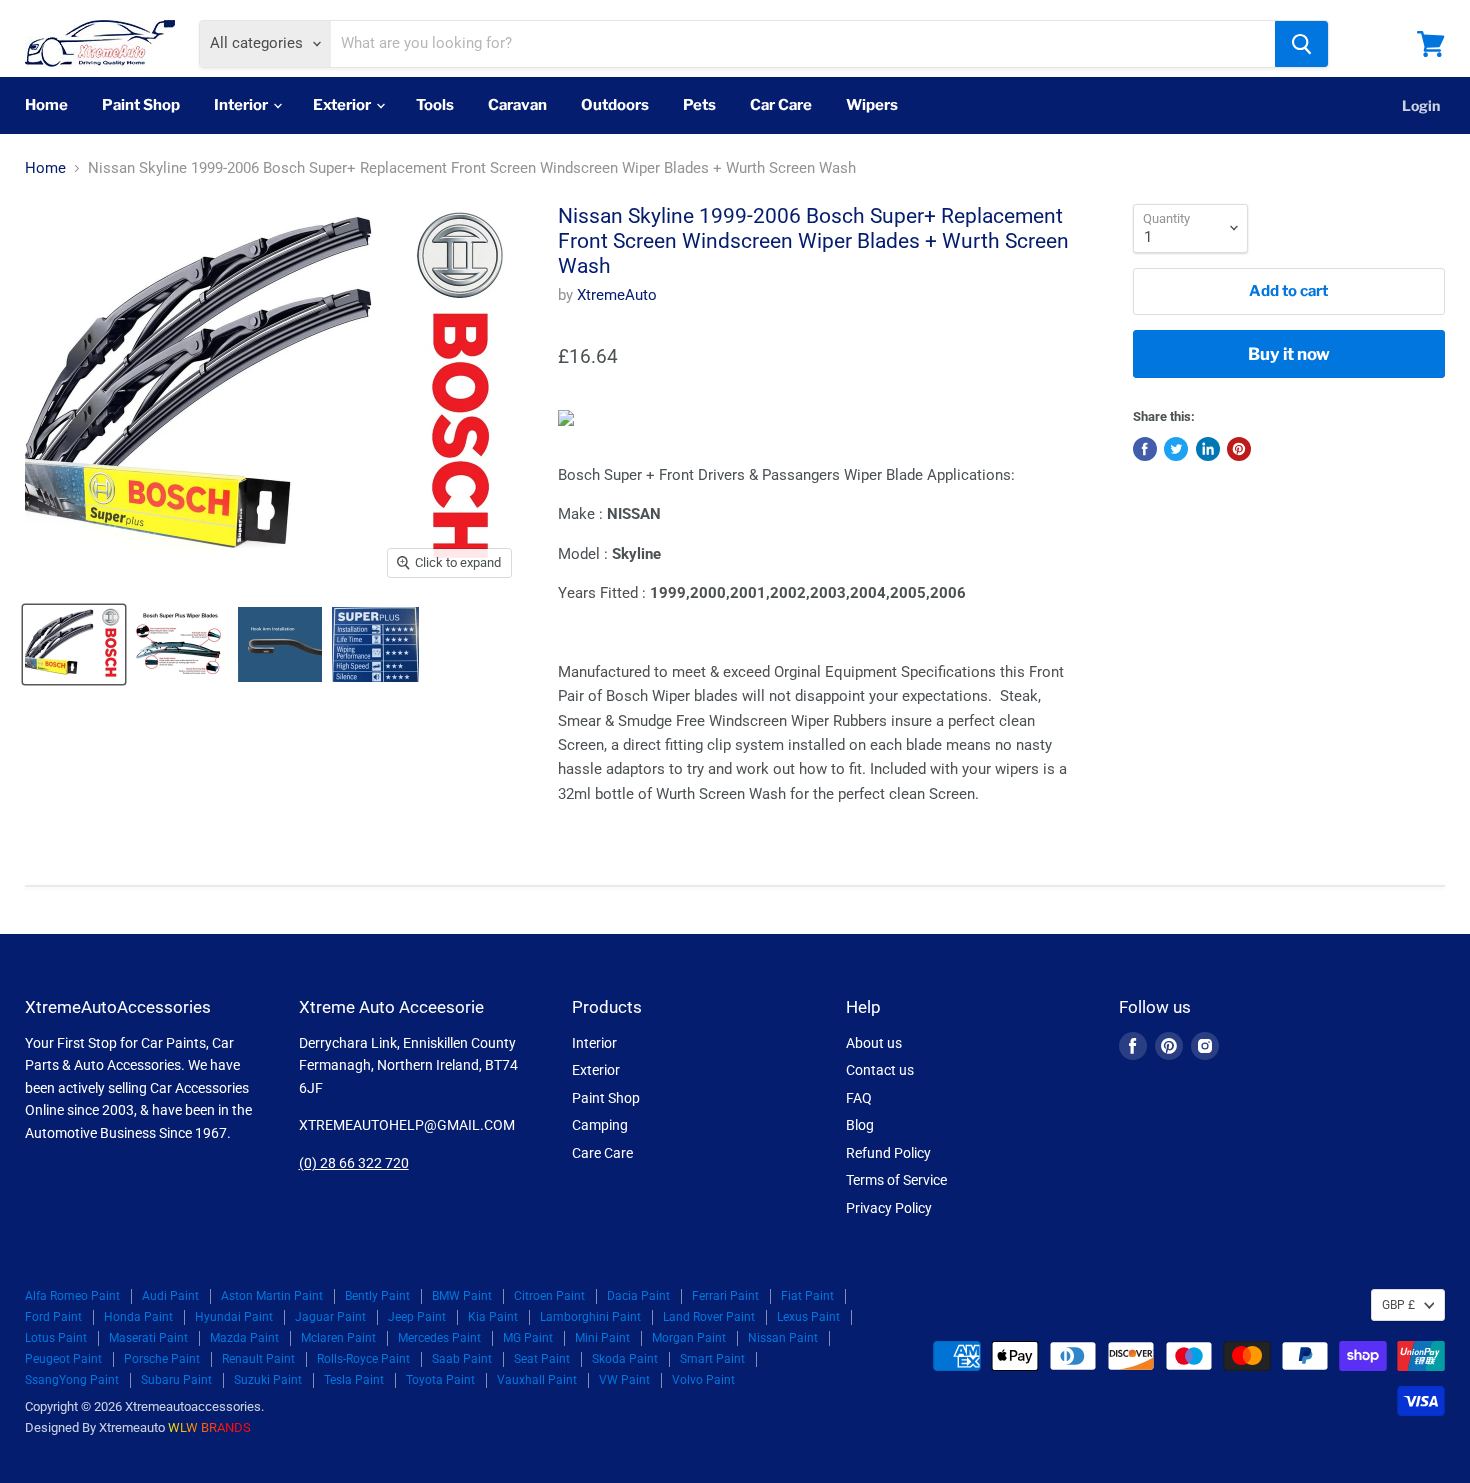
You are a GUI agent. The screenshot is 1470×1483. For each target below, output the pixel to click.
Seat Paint (542, 1359)
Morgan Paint (689, 1338)
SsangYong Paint (72, 1380)
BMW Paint (462, 1296)
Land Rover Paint (709, 1317)
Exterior (343, 105)
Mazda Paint (244, 1338)
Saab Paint (462, 1359)
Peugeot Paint (63, 1359)
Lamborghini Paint (590, 1317)
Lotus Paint (56, 1338)
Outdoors (615, 105)
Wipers (872, 105)
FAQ (859, 1098)
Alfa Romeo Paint (72, 1296)
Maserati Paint (148, 1338)
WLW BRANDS (209, 1427)
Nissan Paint (783, 1338)
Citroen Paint (549, 1296)
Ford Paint (53, 1317)
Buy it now (1289, 354)
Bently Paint (377, 1296)
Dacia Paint (638, 1296)
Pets (699, 105)
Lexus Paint (808, 1317)
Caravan (517, 105)
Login (1421, 105)
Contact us (880, 1070)
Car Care (781, 105)
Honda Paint (138, 1317)
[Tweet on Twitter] (1176, 449)
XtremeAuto (617, 295)
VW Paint (624, 1380)
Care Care (602, 1153)
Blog (860, 1125)
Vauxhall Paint (537, 1380)
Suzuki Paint (268, 1380)
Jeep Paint (417, 1317)
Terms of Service (896, 1180)
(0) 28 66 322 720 (354, 1163)
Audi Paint (170, 1296)
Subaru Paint (176, 1380)
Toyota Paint (440, 1380)
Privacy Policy (889, 1208)
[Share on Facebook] (1145, 449)
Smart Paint (712, 1359)
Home (46, 105)
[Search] (1301, 44)
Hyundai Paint (234, 1317)
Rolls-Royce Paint (363, 1359)
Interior (242, 105)
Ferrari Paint (725, 1296)
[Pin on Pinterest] (1239, 449)
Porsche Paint (162, 1359)
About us (874, 1043)
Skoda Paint (625, 1359)
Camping (600, 1125)
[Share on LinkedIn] (1208, 449)
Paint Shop (141, 105)
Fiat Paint (807, 1296)
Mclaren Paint (338, 1338)
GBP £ (1398, 1305)
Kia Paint (493, 1317)
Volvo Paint (703, 1380)
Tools (435, 105)
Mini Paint (602, 1338)
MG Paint (528, 1338)
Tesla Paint (354, 1380)
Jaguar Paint (330, 1317)
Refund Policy (888, 1153)
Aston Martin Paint (272, 1296)
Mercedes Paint (439, 1338)
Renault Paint (258, 1359)
